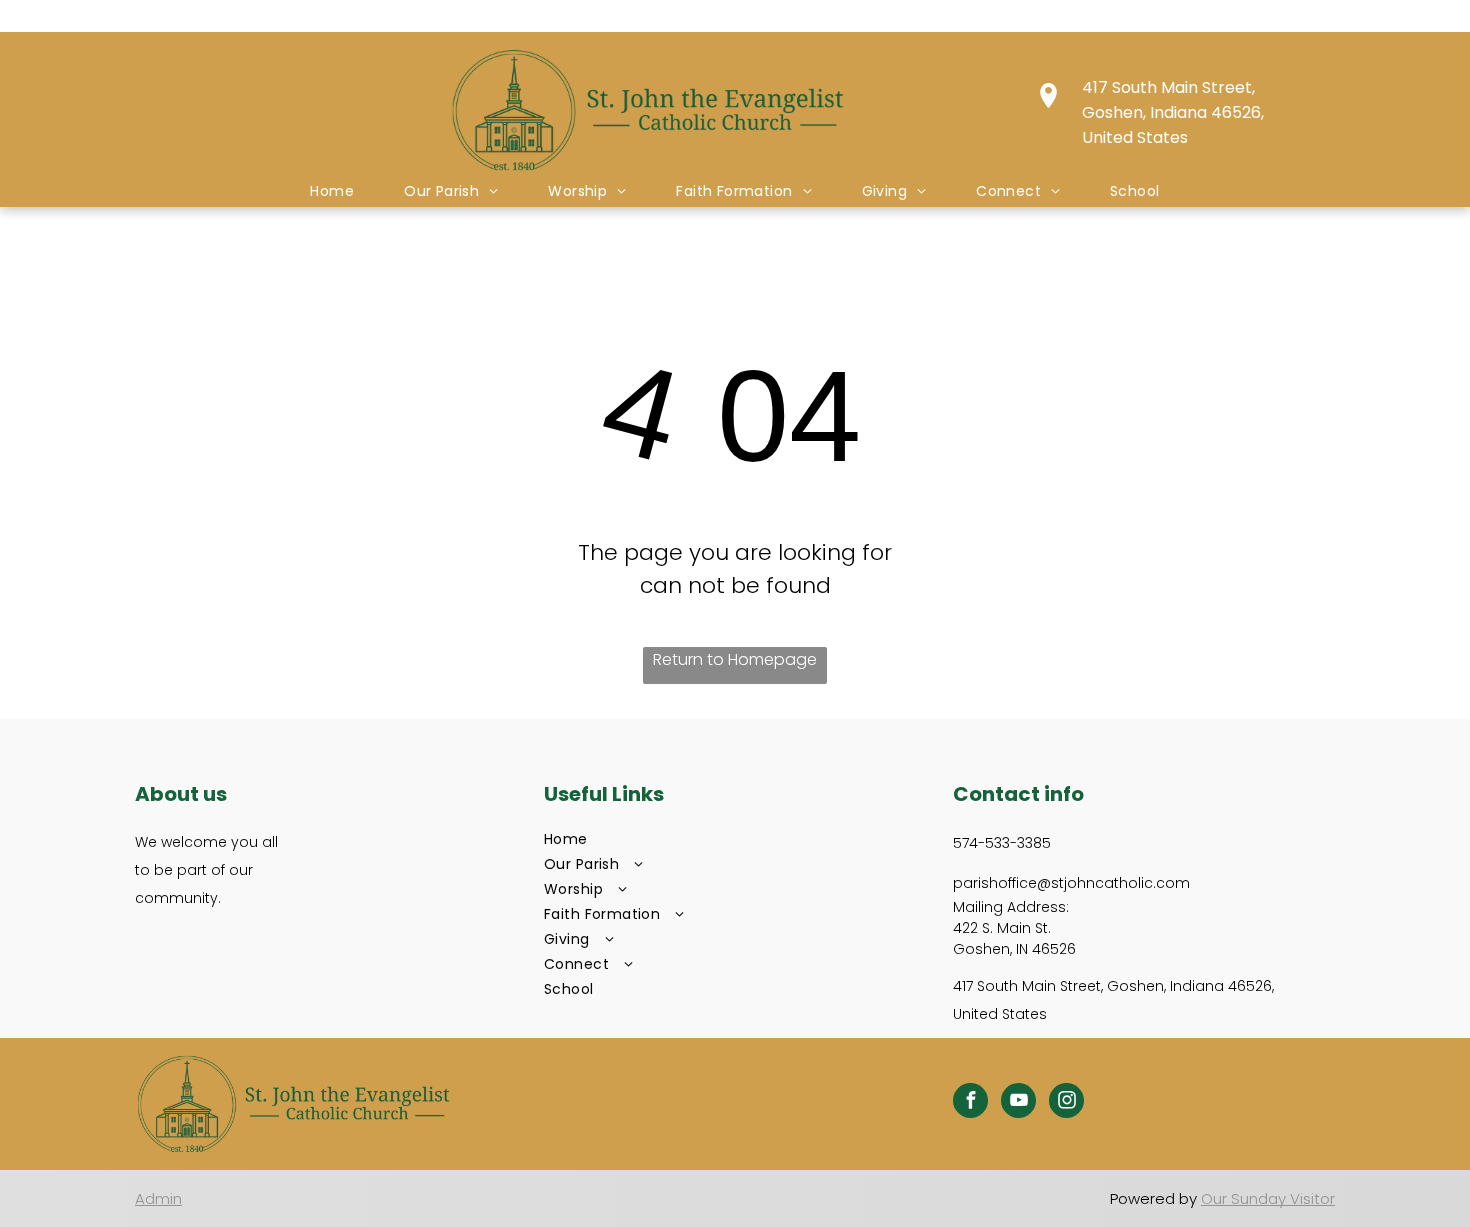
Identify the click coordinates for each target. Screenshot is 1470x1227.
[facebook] (970, 1103)
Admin (158, 1198)
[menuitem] (332, 191)
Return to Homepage (735, 659)
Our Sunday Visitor (1268, 1198)
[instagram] (1066, 1103)
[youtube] (1018, 1103)
